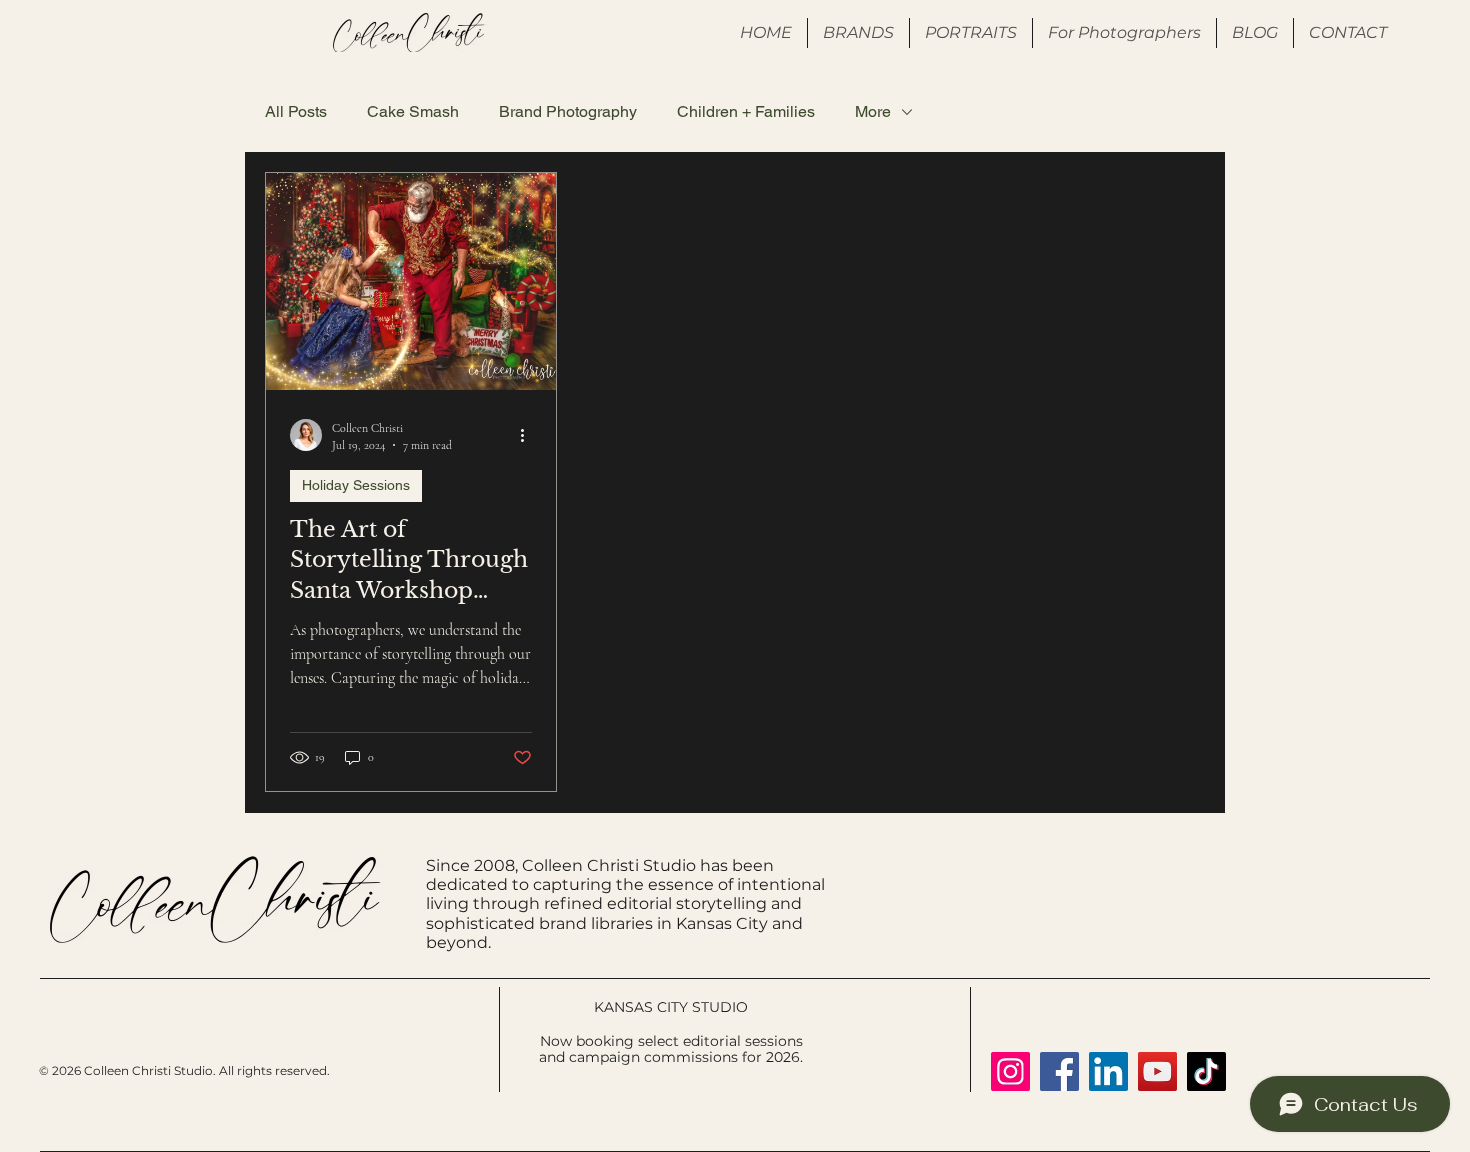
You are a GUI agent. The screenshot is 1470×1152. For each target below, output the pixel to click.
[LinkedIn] (1108, 1071)
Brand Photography (568, 111)
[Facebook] (1059, 1071)
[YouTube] (1157, 1071)
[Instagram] (1010, 1071)
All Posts (296, 111)
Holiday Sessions (356, 485)
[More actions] (529, 435)
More (873, 111)
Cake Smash (413, 111)
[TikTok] (1206, 1071)
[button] (1124, 33)
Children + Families (746, 111)
